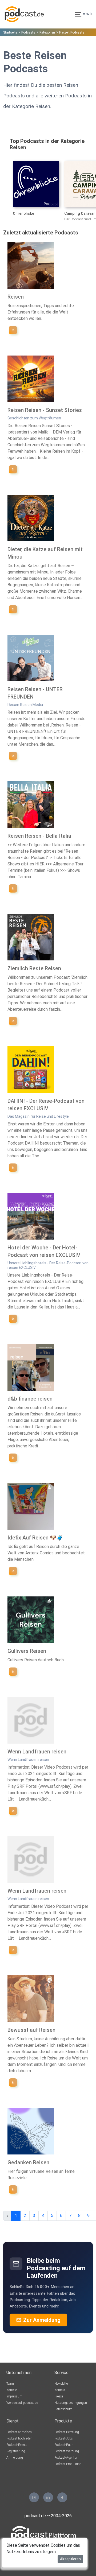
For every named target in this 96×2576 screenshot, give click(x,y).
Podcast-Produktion (68, 2464)
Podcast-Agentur (66, 2458)
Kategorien (47, 32)
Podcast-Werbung (67, 2451)
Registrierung (16, 2451)
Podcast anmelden (19, 2432)
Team (10, 2384)
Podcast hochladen (19, 2438)
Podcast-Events (17, 2445)
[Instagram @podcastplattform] (34, 2497)
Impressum (14, 2396)
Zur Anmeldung (42, 2320)
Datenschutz (63, 2409)
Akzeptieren (70, 2559)
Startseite (10, 32)
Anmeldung (15, 2458)
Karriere (12, 2390)
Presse (59, 2396)
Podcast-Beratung (67, 2432)
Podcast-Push (64, 2445)
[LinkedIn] (48, 2497)
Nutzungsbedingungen (71, 2403)
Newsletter (62, 2384)
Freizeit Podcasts (72, 32)
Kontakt (60, 2390)
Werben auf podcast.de (22, 2403)
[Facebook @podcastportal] (62, 2497)
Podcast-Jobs (64, 2438)
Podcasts (28, 32)
